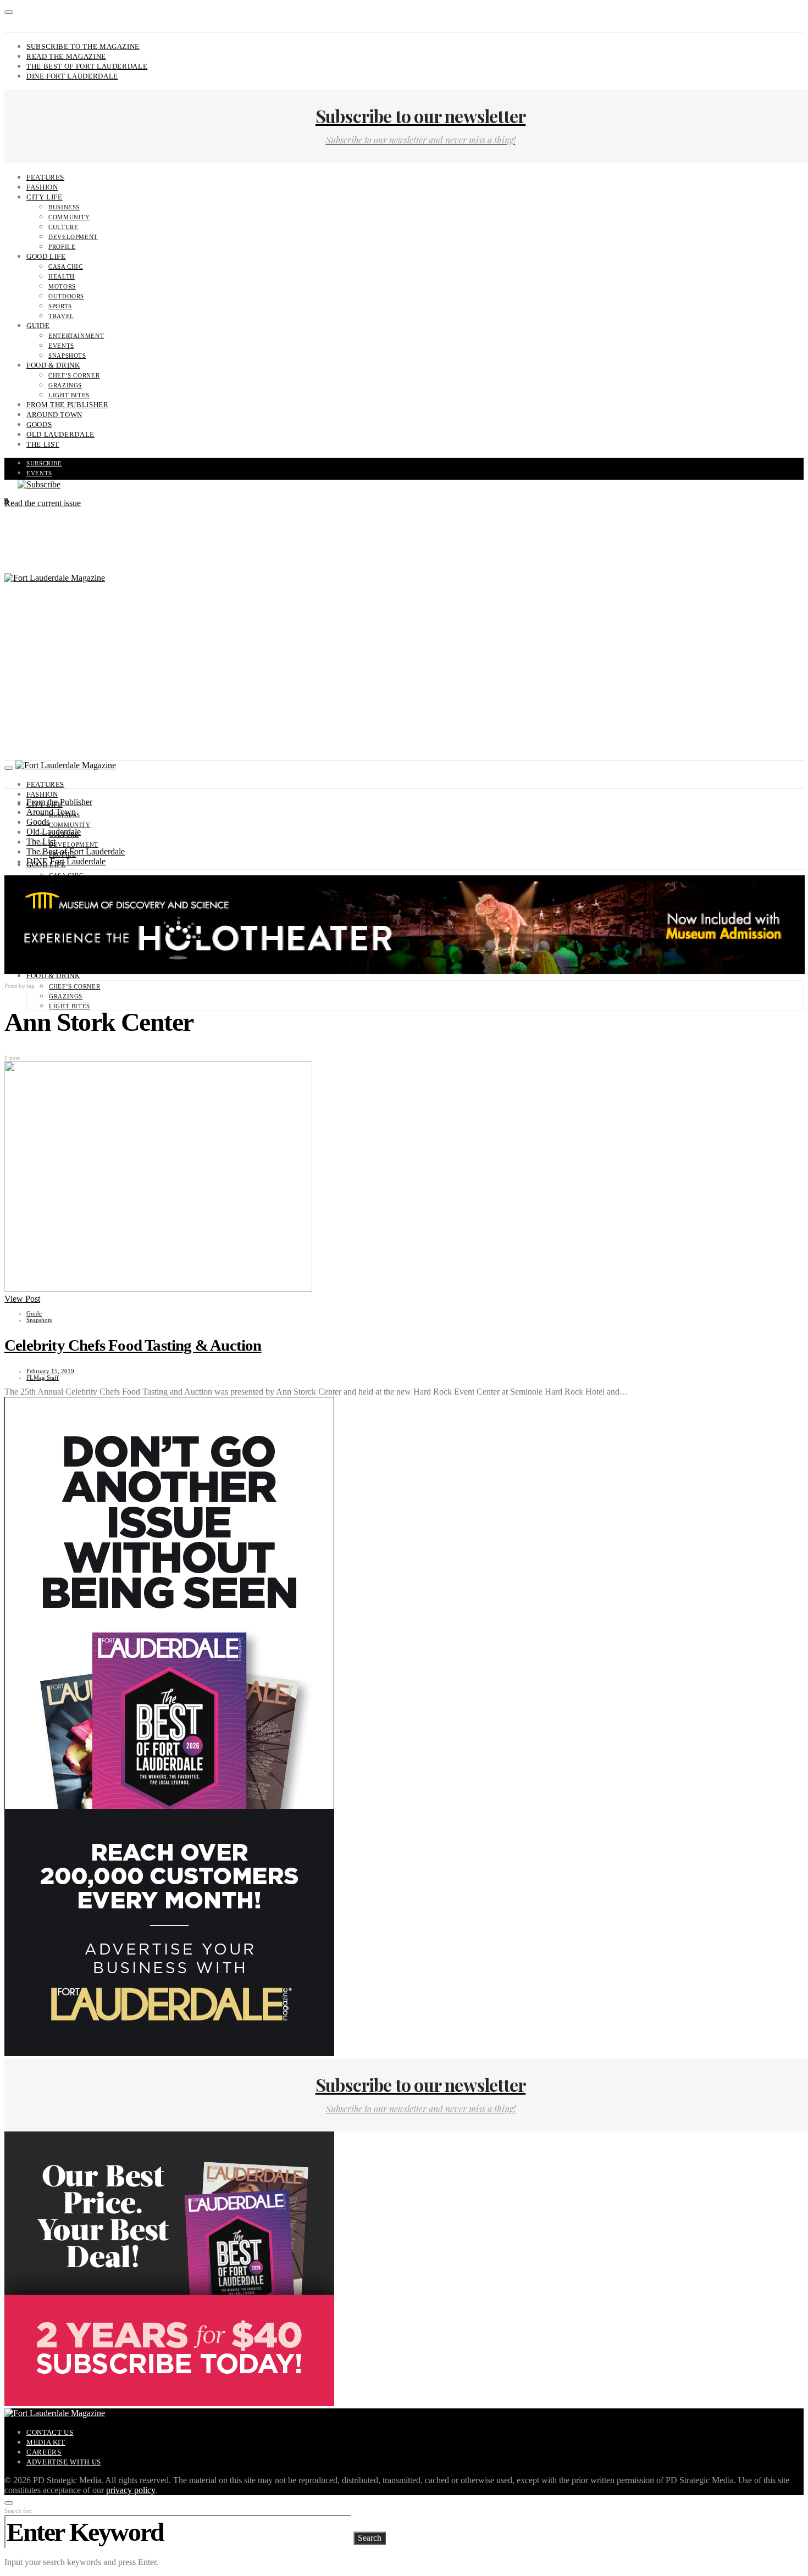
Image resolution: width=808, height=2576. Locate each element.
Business (64, 207)
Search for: (18, 2511)
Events (61, 346)
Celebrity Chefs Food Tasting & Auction (133, 1345)
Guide (38, 326)
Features (45, 177)
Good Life (46, 256)
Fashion (42, 187)
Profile (62, 247)
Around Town (54, 415)
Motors (62, 286)
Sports (60, 306)
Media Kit (46, 2442)
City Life (45, 197)
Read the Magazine (66, 56)
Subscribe (44, 463)
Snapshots (67, 356)
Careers (44, 2452)
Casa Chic (66, 267)
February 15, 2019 (50, 1371)
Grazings (65, 385)
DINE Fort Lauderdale (72, 76)
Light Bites (69, 395)
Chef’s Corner (74, 375)
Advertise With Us (64, 2462)
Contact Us (50, 2432)
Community (69, 217)
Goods (39, 424)
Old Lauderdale (60, 434)
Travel (61, 316)
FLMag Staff (43, 1378)
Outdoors (66, 296)
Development (73, 237)
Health (62, 276)
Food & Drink (53, 365)
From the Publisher (68, 405)
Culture (63, 227)
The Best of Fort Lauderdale (87, 66)
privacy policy (131, 2490)
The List (43, 444)
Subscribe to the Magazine (83, 46)
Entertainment (76, 336)
